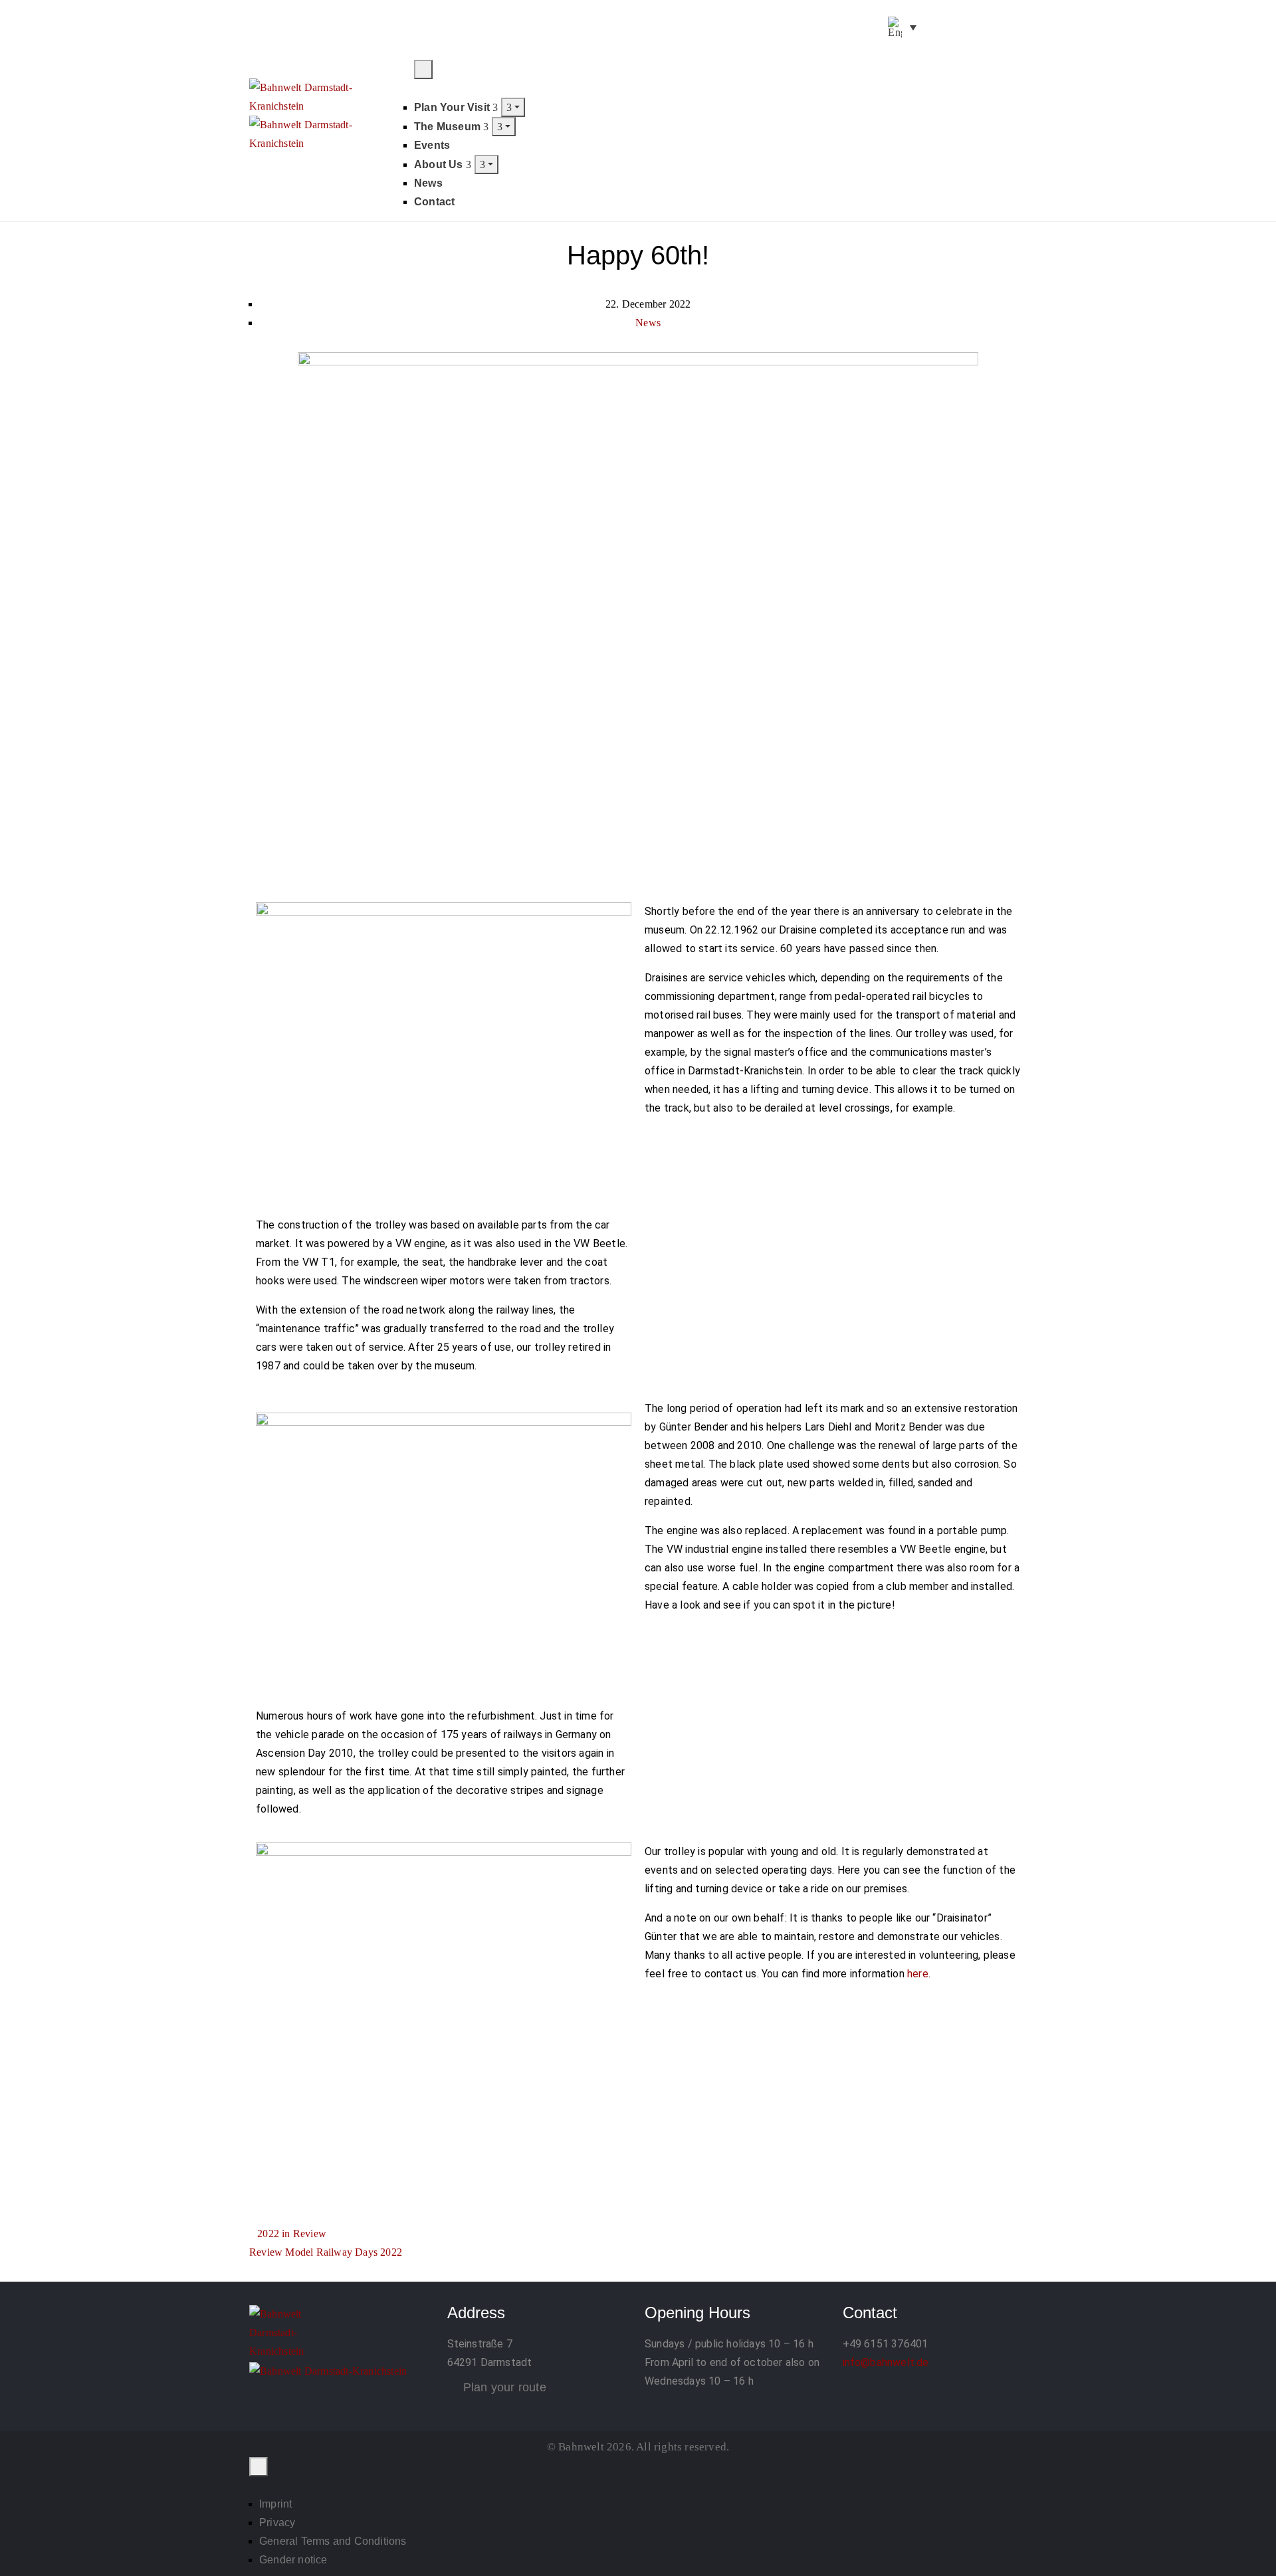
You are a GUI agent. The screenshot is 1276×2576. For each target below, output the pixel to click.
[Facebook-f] (934, 27)
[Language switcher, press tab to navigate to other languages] (902, 27)
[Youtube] (967, 27)
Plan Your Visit (453, 107)
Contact (434, 202)
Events (432, 145)
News (428, 183)
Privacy (277, 2523)
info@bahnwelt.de (886, 2362)
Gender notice (293, 2560)
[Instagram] (893, 2389)
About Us (440, 164)
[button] (1014, 68)
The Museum (449, 127)
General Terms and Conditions (333, 2541)
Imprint (275, 2504)
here (918, 1974)
